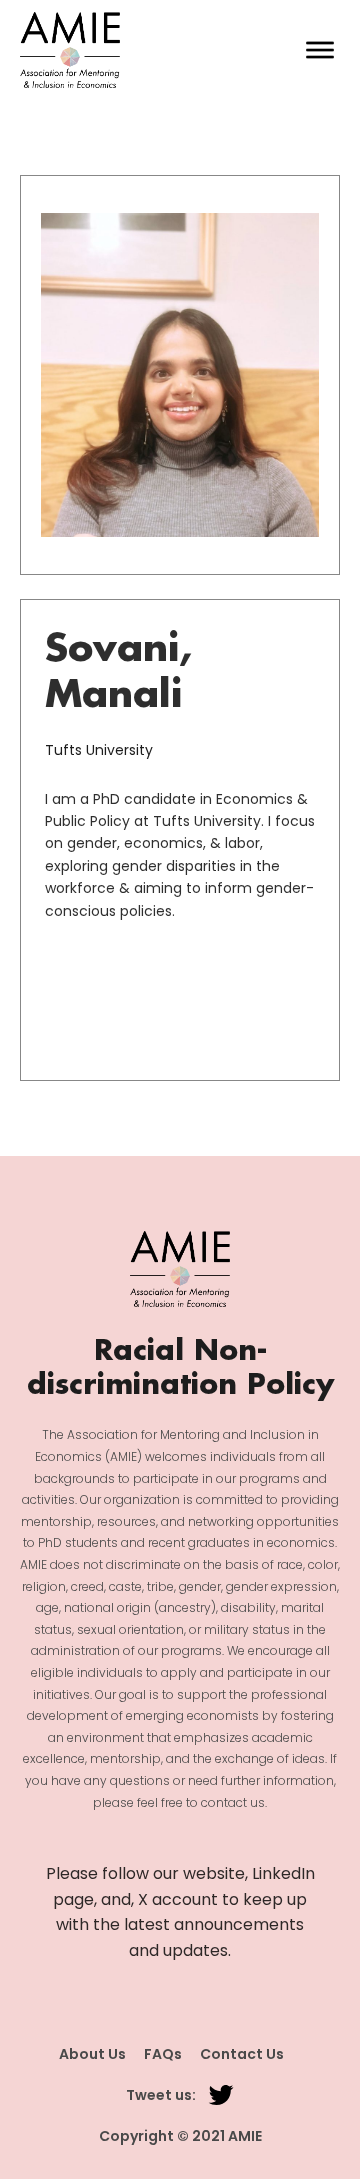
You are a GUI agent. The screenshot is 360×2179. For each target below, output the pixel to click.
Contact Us (242, 2054)
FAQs (163, 2054)
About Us (92, 2054)
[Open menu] (320, 50)
